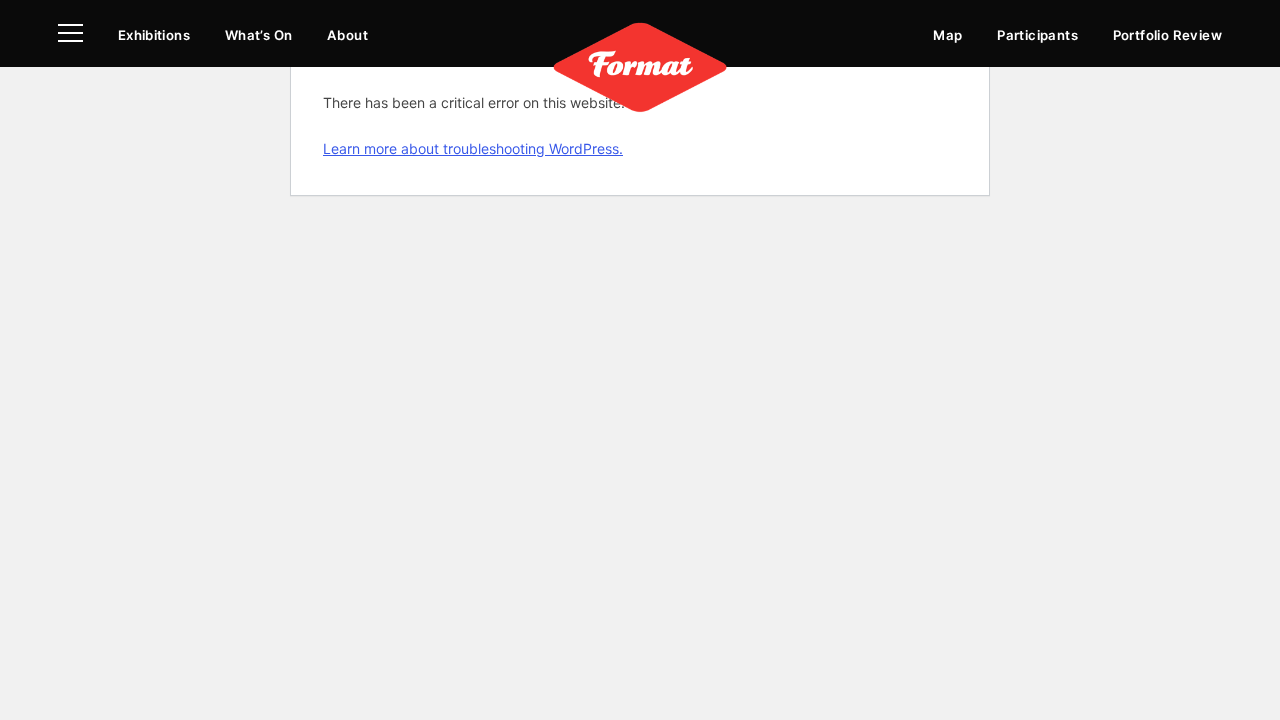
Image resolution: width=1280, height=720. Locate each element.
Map (947, 35)
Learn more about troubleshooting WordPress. (473, 148)
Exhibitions (154, 35)
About (347, 35)
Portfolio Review (1167, 35)
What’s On (259, 35)
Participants (1037, 35)
